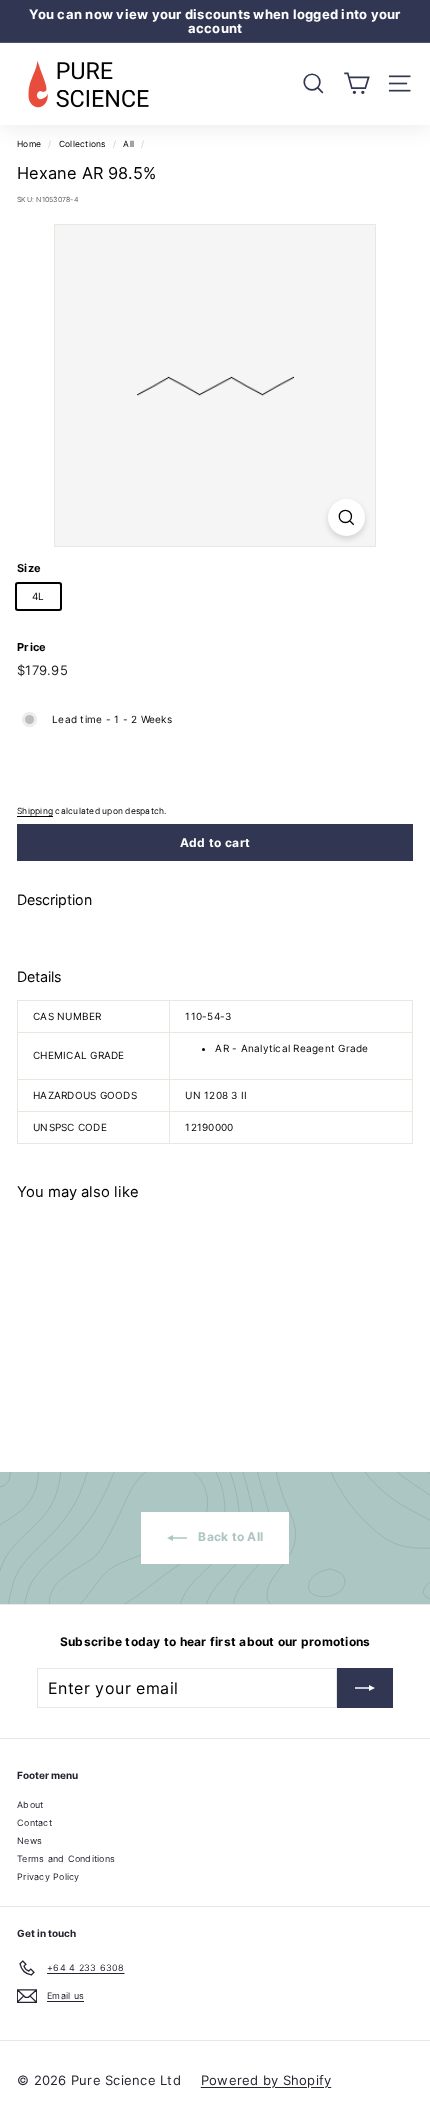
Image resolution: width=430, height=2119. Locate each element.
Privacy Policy (48, 1876)
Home (29, 144)
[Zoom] (346, 517)
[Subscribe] (365, 1688)
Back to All (229, 1537)
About (30, 1804)
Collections (82, 144)
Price (31, 647)
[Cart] (356, 83)
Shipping (35, 811)
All (128, 144)
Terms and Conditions (66, 1858)
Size (29, 568)
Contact (34, 1822)
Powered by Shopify (266, 2080)
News (29, 1840)
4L (38, 596)
